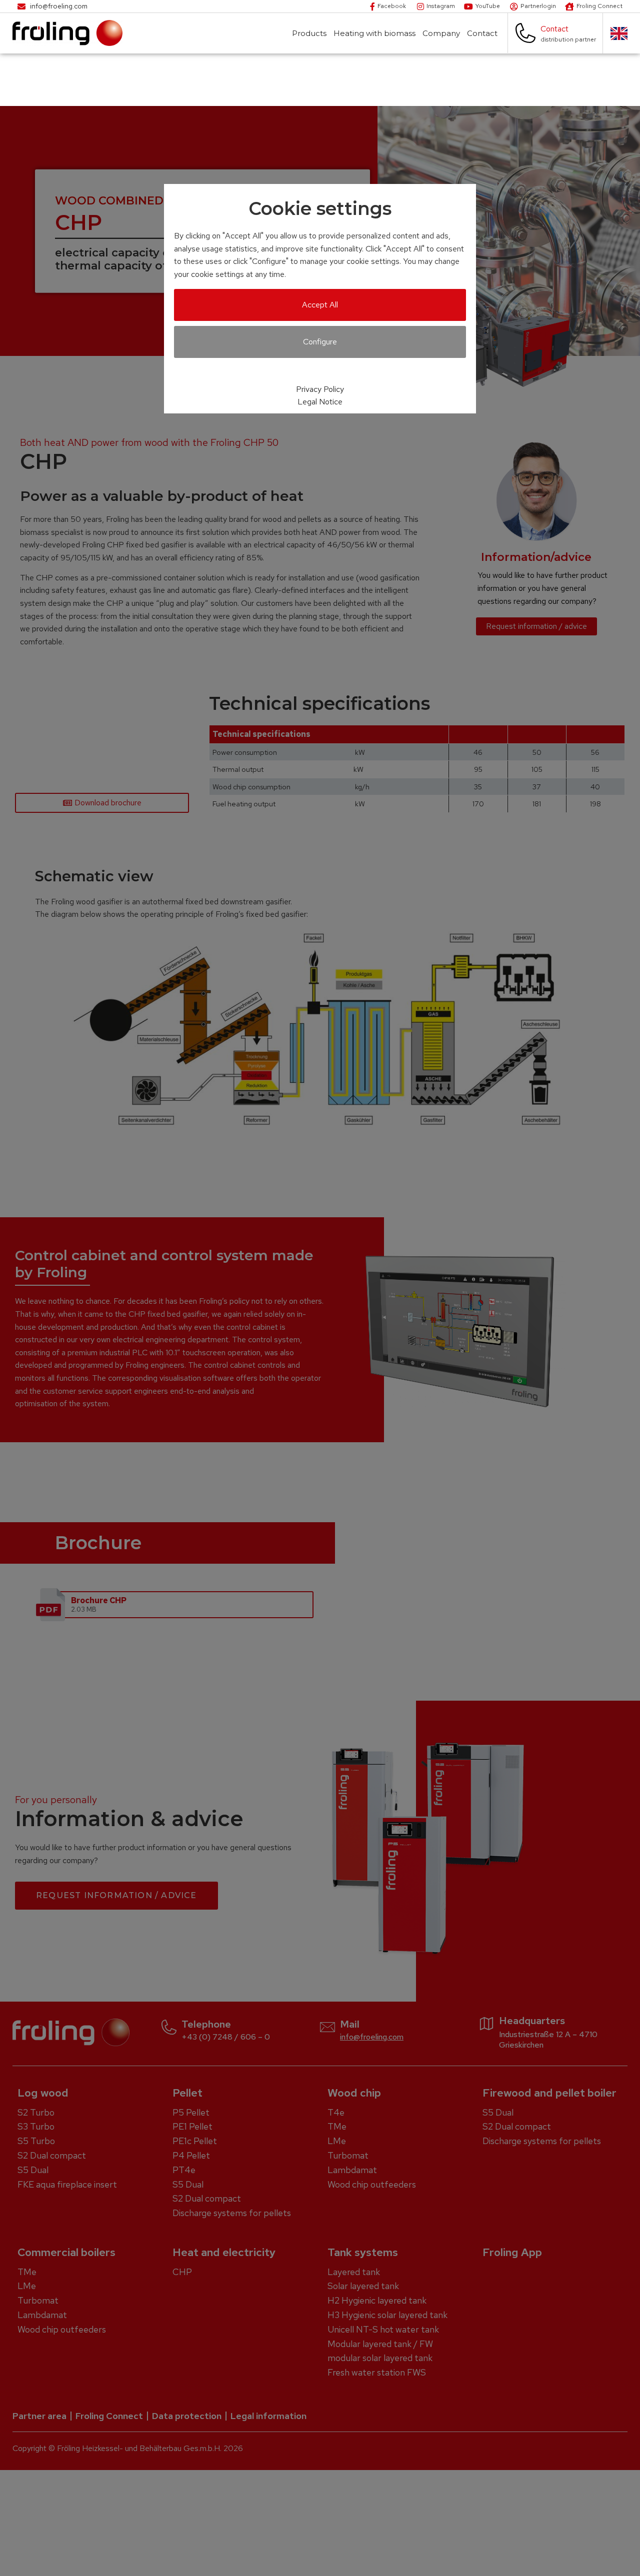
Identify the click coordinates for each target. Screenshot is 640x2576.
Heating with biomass (374, 33)
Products (309, 33)
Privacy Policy (320, 389)
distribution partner (568, 39)
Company (441, 33)
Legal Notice (320, 402)
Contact (482, 33)
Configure (320, 342)
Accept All (320, 305)
